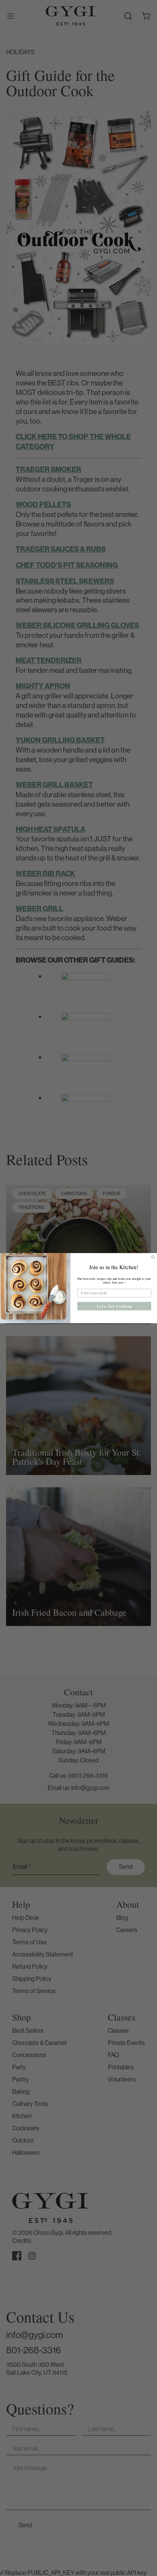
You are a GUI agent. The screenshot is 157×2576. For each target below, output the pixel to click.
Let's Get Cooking (114, 1306)
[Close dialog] (153, 1257)
